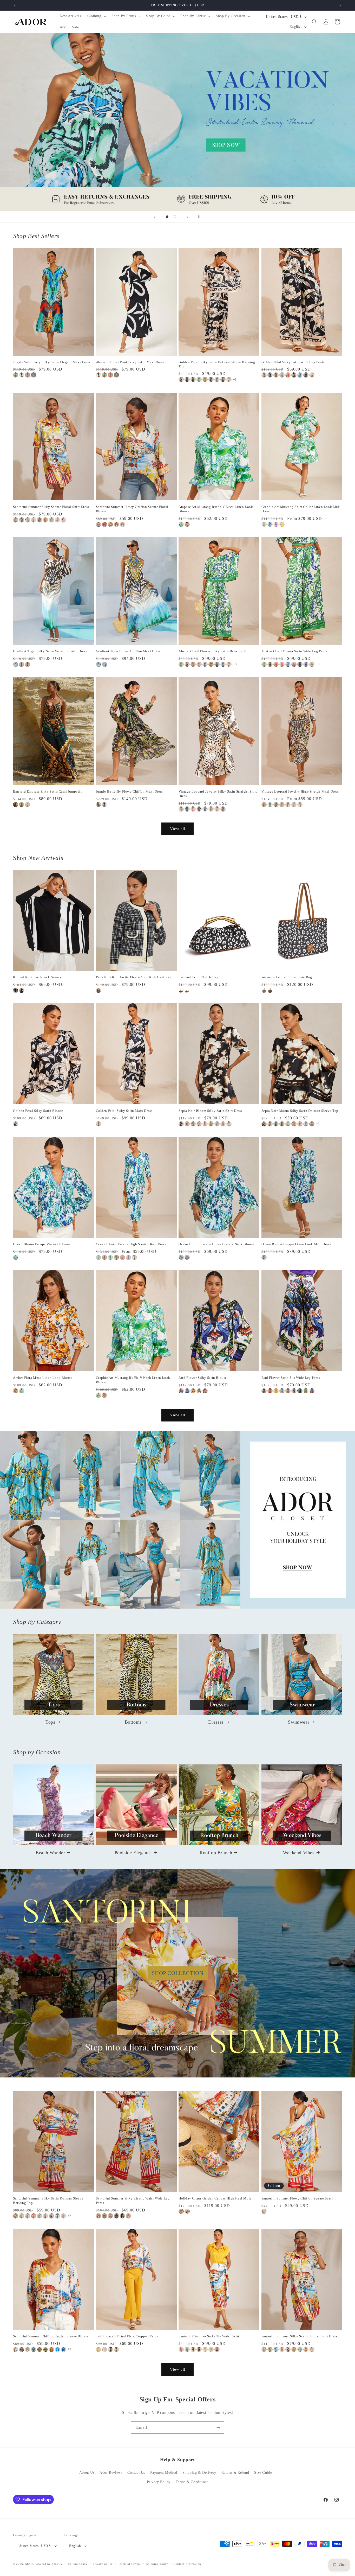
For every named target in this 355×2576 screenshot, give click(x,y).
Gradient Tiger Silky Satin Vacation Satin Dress (50, 651)
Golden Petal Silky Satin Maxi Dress (124, 1111)
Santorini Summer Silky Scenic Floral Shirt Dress (51, 507)
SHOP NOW (178, 1520)
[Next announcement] (340, 5)
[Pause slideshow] (201, 217)
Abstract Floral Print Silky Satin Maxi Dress (130, 362)
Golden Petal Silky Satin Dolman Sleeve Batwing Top (217, 364)
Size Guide (263, 2473)
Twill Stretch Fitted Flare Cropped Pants (127, 2336)
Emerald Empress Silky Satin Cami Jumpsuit (47, 791)
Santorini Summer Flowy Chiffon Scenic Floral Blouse (132, 509)
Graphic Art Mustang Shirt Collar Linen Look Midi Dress (301, 509)
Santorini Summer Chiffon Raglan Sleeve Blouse (51, 2336)
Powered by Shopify (49, 2564)
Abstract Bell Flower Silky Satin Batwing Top (214, 651)
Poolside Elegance (133, 1852)
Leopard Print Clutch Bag (198, 977)
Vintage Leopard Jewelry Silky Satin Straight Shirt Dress (218, 794)
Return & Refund (235, 2473)
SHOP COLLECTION (178, 1973)
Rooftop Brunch (216, 1852)
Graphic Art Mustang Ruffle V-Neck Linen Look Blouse (216, 509)
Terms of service (130, 2564)
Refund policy (78, 2564)
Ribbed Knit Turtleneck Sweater (38, 977)
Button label (177, 122)
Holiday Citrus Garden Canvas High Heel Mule (215, 2199)
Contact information (187, 2564)
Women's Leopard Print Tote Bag (287, 977)
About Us (87, 2473)
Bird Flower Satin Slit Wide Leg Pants (291, 1378)
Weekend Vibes (299, 1852)
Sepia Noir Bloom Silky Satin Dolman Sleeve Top (300, 1111)
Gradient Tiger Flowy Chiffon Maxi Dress (128, 651)
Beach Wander (50, 1852)
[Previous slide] (154, 217)
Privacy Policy (159, 2482)
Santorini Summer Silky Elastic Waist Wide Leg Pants (133, 2201)
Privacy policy (103, 2564)
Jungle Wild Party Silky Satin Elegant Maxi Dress (52, 362)
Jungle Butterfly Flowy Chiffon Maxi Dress (130, 791)
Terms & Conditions (192, 2482)
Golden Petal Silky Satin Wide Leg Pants (293, 362)
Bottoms (133, 1722)
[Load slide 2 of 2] (175, 217)
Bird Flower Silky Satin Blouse (203, 1378)
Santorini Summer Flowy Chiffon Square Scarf (297, 2199)
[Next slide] (188, 217)
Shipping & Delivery (199, 2473)
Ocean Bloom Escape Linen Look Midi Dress (296, 1244)
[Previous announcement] (15, 5)
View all (178, 829)
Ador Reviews (111, 2473)
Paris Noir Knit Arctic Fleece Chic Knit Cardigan (134, 977)
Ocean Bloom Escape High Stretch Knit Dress (131, 1244)
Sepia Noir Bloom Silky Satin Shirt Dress (210, 1111)
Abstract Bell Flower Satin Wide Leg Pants (294, 651)
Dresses (216, 1722)
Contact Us (136, 2473)
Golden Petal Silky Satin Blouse (38, 1111)
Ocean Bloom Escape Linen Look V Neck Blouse (216, 1244)
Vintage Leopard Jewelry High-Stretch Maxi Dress (300, 791)
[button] (96, 16)
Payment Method (164, 2473)
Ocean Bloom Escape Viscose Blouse (42, 1244)
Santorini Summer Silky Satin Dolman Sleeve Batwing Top (48, 2201)
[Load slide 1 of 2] (167, 217)
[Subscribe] (218, 2428)
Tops (50, 1722)
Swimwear (299, 1722)
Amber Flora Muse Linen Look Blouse (43, 1378)
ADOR (29, 2564)
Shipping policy (157, 2564)
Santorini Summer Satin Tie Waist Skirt (209, 2336)
